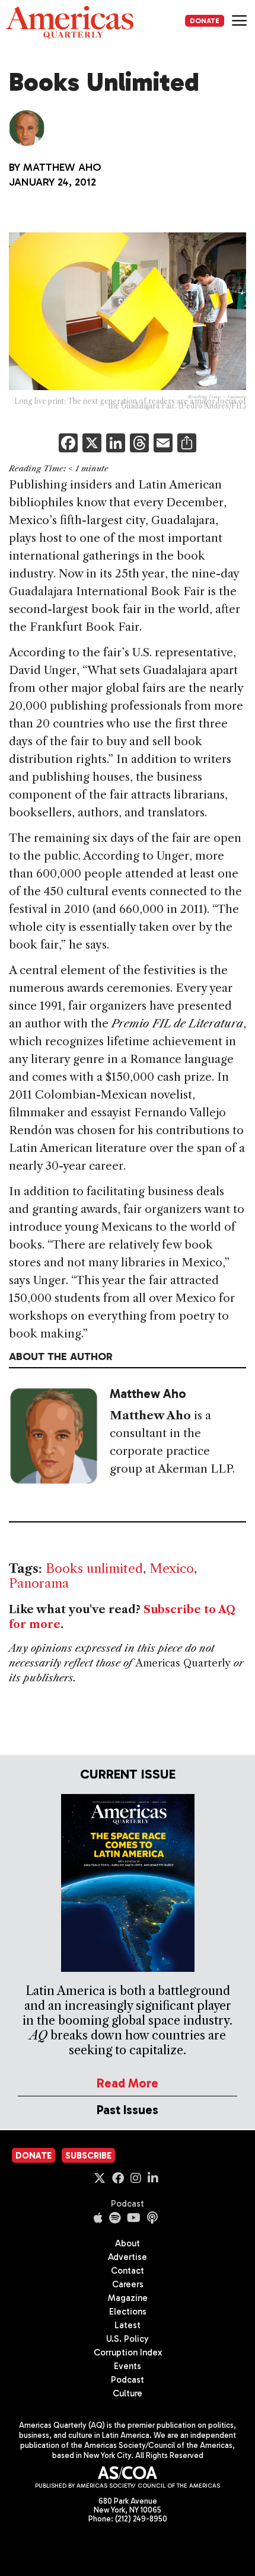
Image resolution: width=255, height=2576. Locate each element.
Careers (128, 2284)
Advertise (128, 2257)
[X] (92, 444)
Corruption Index (128, 2352)
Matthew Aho (62, 167)
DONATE (205, 21)
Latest (128, 2325)
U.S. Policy (128, 2339)
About (128, 2243)
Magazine (128, 2298)
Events (128, 2366)
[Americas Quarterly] (70, 22)
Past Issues (128, 2110)
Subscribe (88, 2156)
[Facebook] (68, 444)
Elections (128, 2312)
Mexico (172, 1568)
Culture (128, 2393)
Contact (128, 2271)
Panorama (39, 1583)
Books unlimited (94, 1568)
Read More (128, 2083)
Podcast (128, 2204)
